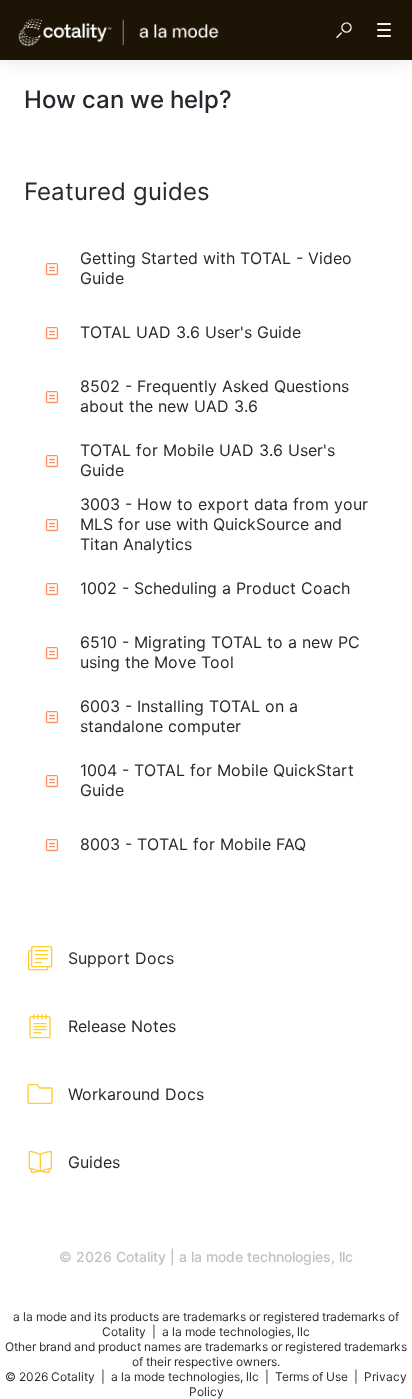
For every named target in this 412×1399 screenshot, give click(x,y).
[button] (344, 30)
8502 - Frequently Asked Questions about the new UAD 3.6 (214, 396)
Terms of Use (313, 1376)
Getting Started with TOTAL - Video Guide (216, 268)
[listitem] (206, 958)
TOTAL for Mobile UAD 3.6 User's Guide (207, 460)
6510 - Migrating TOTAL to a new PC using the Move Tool (220, 652)
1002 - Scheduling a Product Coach (215, 588)
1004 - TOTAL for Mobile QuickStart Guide (217, 780)
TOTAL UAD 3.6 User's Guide (190, 332)
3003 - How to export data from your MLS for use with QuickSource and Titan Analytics (224, 524)
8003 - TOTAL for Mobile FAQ (193, 844)
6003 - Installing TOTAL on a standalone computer (189, 716)
